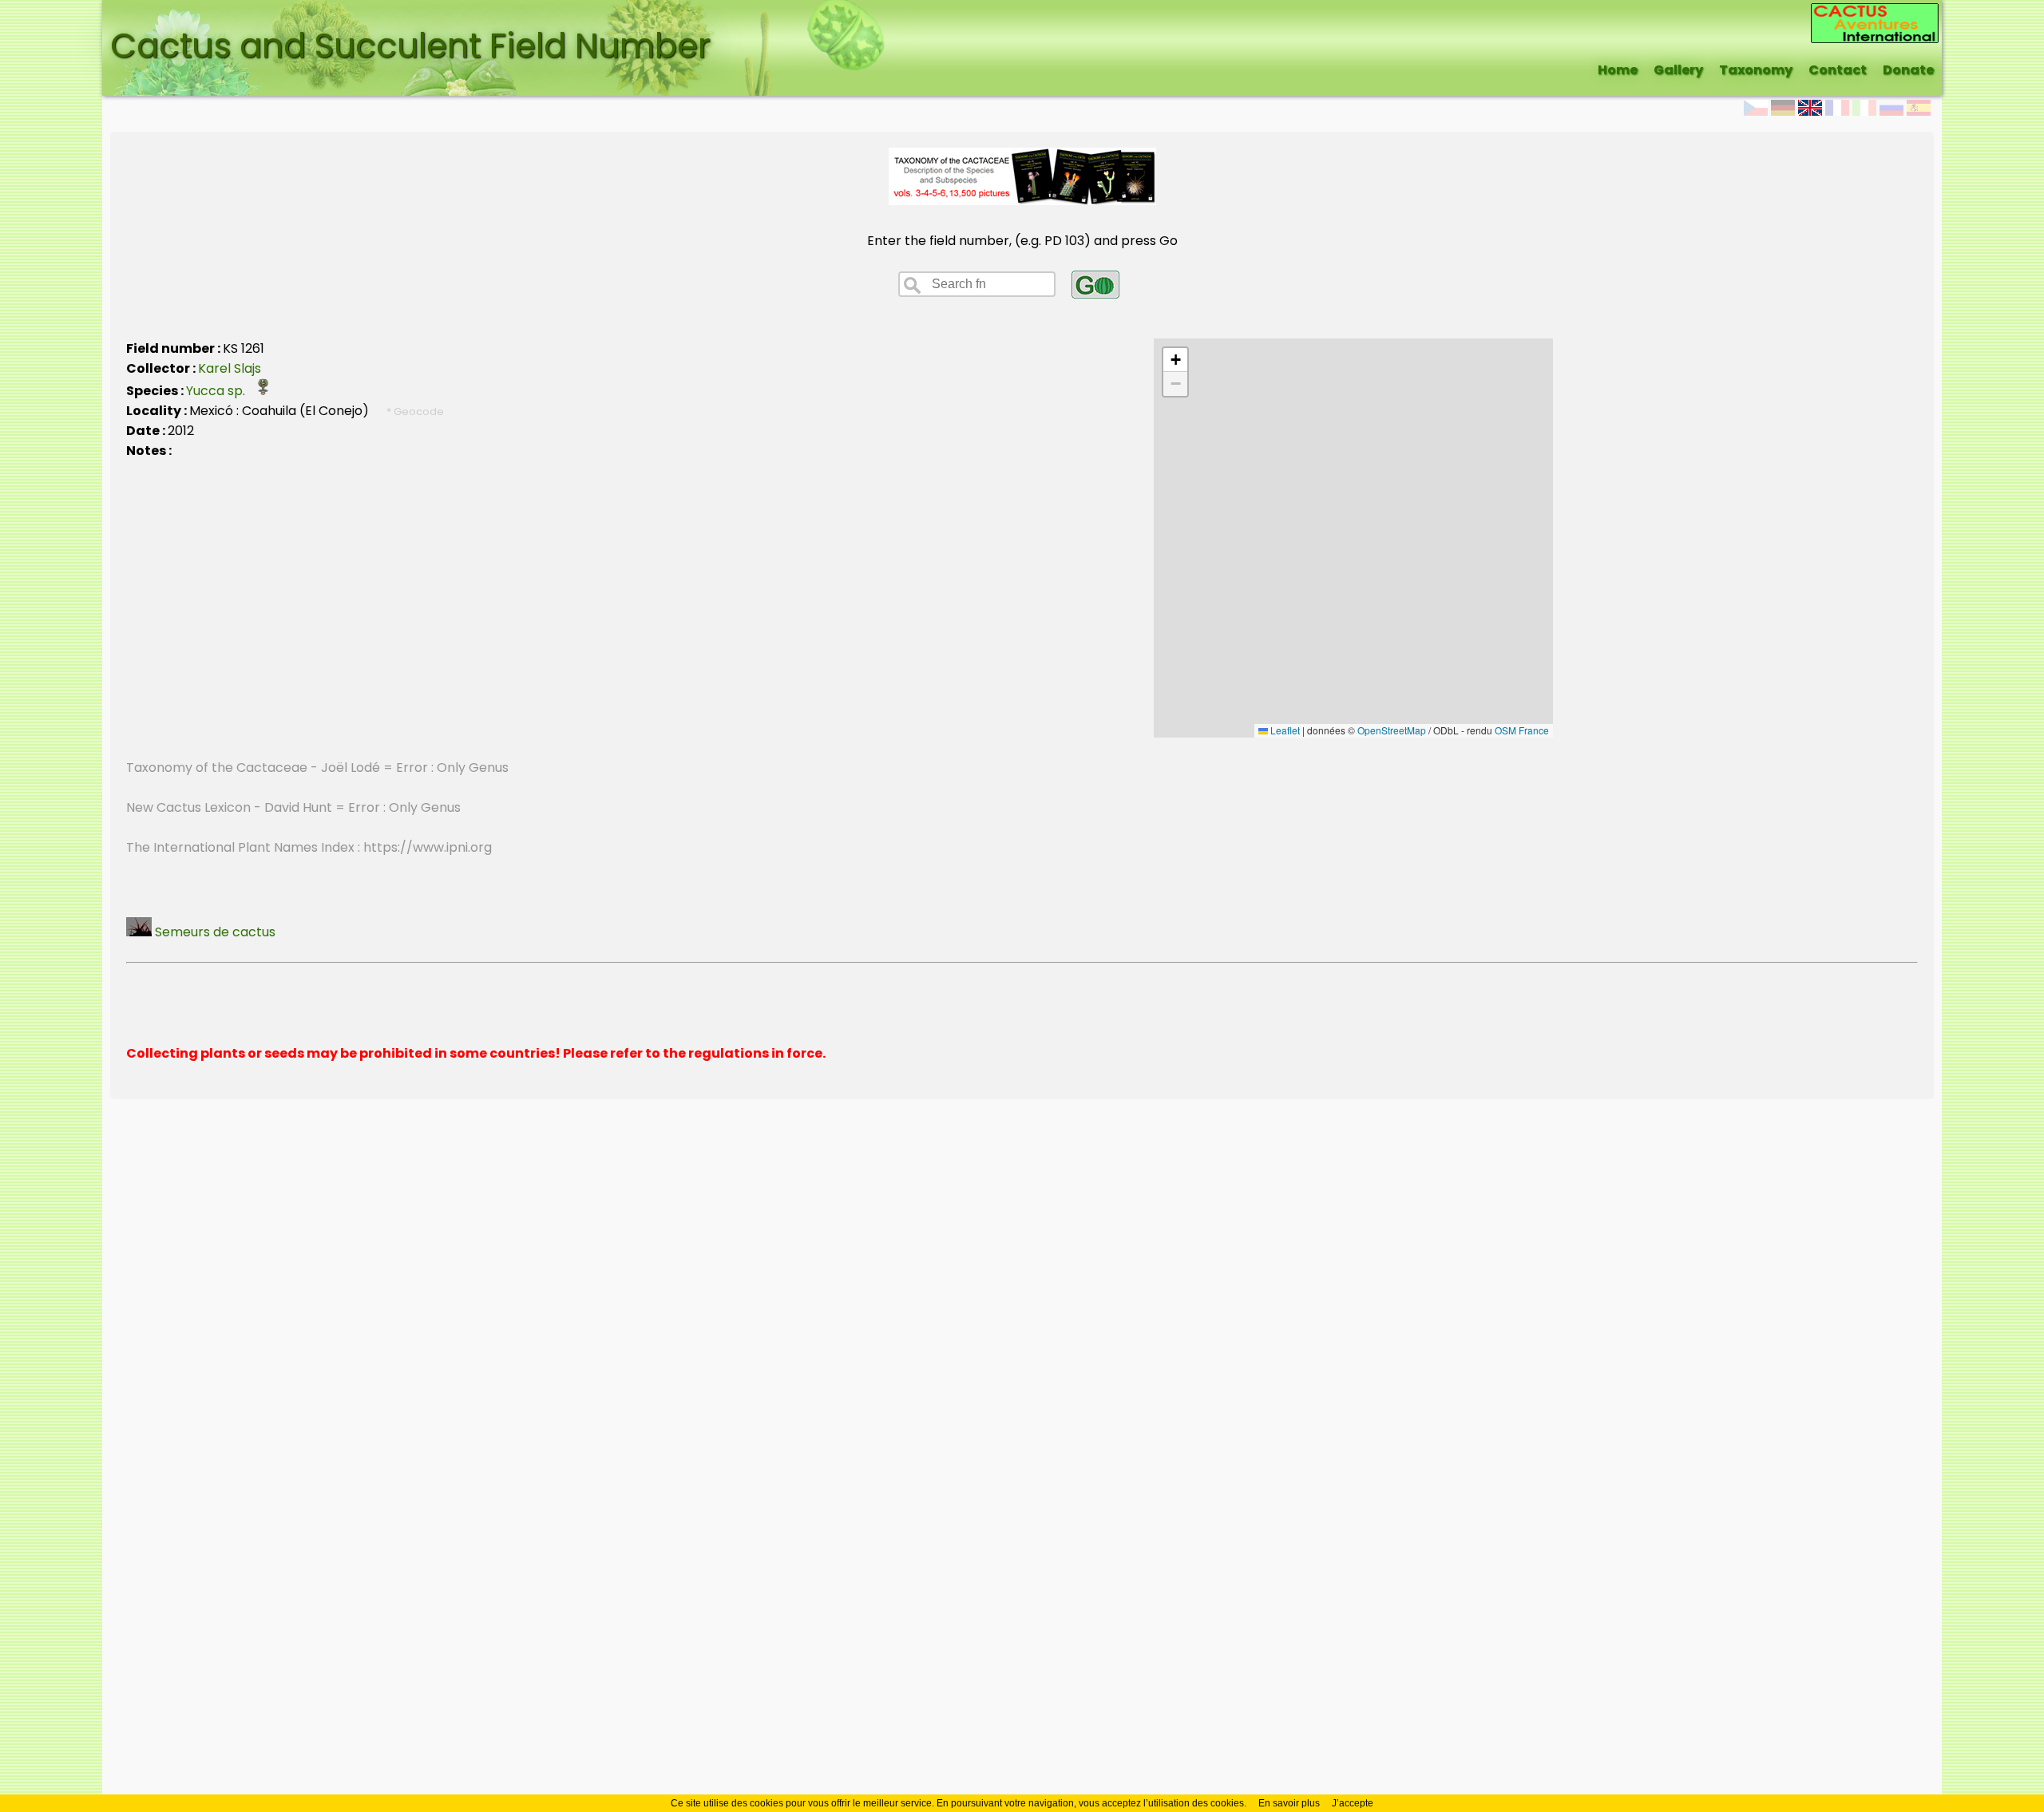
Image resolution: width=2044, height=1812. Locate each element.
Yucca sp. (220, 391)
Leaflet (1284, 730)
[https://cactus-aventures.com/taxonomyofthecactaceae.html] (1022, 201)
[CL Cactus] (1875, 13)
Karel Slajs (230, 368)
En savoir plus (1289, 1803)
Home (1618, 70)
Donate (1908, 70)
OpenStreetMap (1392, 730)
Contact (1838, 70)
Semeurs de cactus (214, 932)
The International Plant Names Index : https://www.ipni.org (309, 847)
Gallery (1678, 70)
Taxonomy (1756, 70)
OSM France (1522, 730)
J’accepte (1353, 1803)
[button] (1175, 360)
